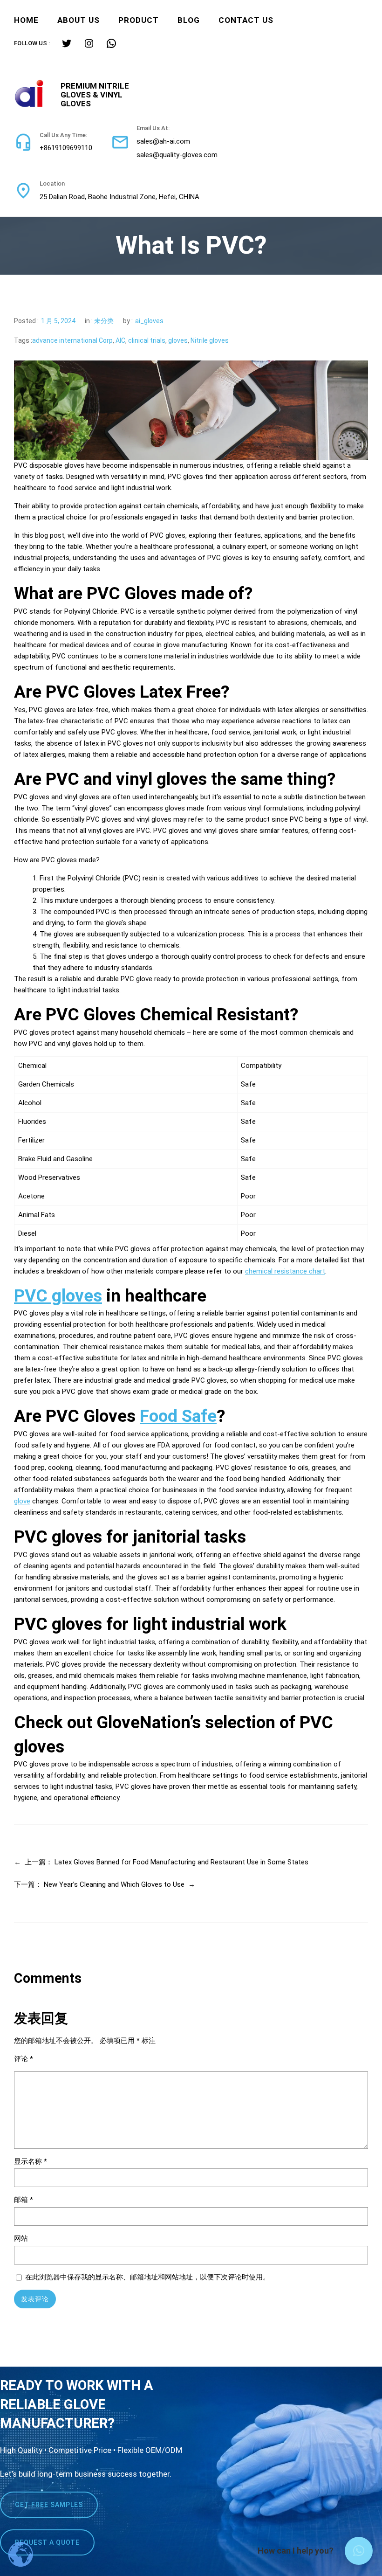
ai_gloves (149, 321)
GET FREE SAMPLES (49, 2505)
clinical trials (147, 340)
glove (22, 1501)
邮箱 (24, 2200)
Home (26, 20)
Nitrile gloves (210, 340)
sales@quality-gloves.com (177, 155)
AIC (120, 340)
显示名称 (31, 2161)
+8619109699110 (66, 148)
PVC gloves (58, 1296)
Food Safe (178, 1416)
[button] (359, 2551)
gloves (178, 340)
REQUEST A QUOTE (47, 2542)
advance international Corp (72, 340)
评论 (24, 2059)
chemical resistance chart (285, 1271)
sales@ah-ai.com (163, 141)
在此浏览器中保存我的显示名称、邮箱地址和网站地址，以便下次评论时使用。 (147, 2277)
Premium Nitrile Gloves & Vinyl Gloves (95, 94)
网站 (21, 2238)
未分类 (104, 321)
